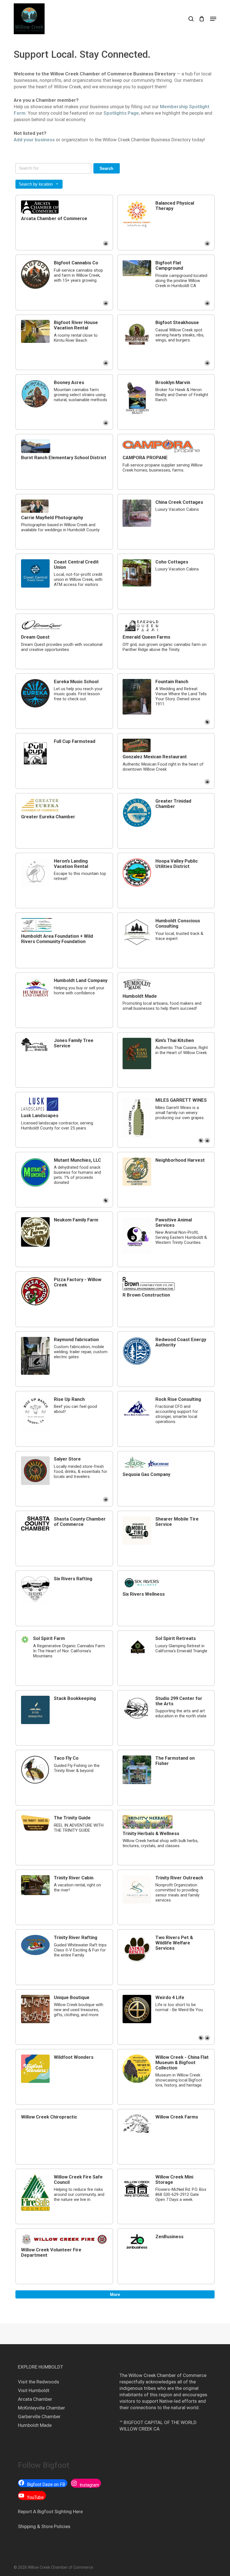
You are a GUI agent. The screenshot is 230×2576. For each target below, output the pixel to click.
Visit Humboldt (34, 2390)
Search (106, 168)
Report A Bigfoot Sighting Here (50, 2512)
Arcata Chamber (35, 2399)
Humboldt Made (35, 2425)
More (115, 2294)
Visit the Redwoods (39, 2382)
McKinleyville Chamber (42, 2408)
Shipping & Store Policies (44, 2526)
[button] (213, 19)
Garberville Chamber (39, 2416)
